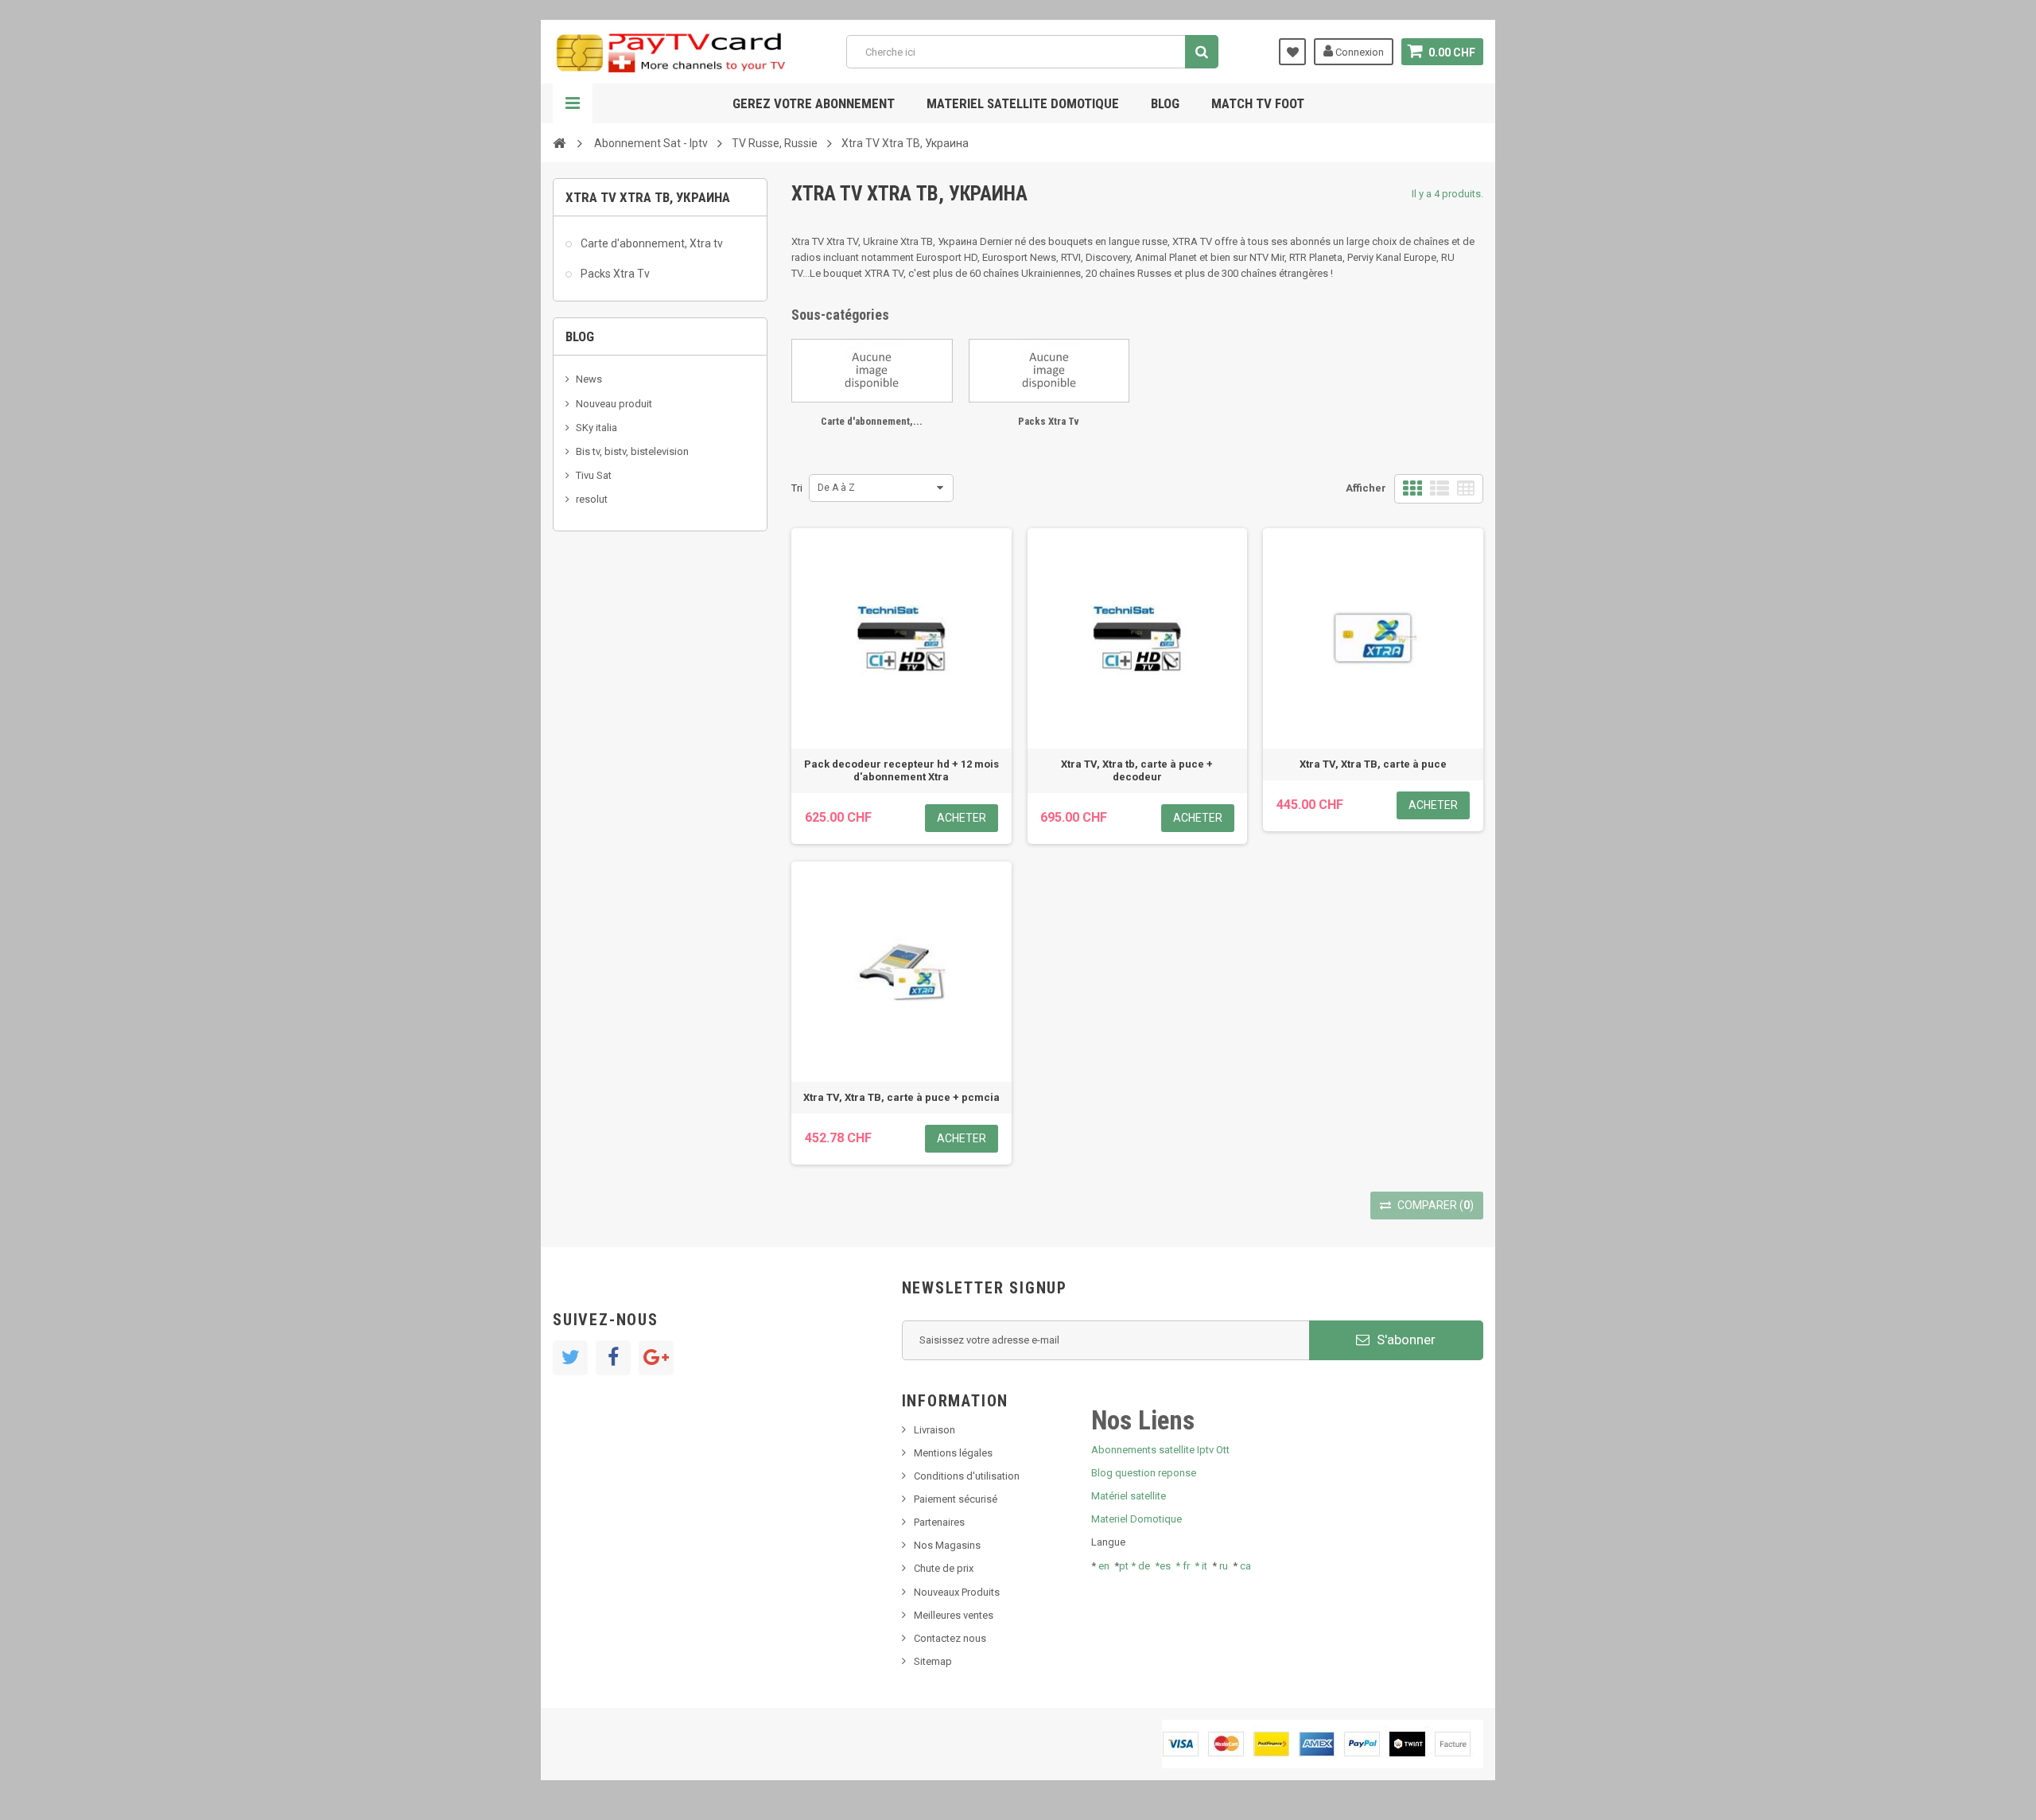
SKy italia (596, 428)
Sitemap (933, 1661)
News (589, 379)
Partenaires (939, 1522)
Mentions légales (953, 1453)
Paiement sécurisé (956, 1499)
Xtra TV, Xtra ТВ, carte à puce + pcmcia (901, 1097)
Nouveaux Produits (957, 1592)
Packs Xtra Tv (614, 274)
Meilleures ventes (954, 1615)
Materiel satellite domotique (1023, 103)
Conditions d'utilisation (967, 1476)
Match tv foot (1258, 103)
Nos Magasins (947, 1545)
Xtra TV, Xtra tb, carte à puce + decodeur (1137, 770)
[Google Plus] (656, 1358)
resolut (592, 499)
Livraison (934, 1430)
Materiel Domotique (1137, 1519)
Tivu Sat (594, 475)
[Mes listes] (1292, 52)
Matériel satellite (1129, 1496)
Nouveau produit (614, 404)
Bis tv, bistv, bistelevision (632, 451)
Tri (797, 488)
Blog (1165, 103)
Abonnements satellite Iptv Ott (1160, 1450)
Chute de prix (944, 1568)
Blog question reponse (1144, 1473)
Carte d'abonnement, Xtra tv (651, 243)
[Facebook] (613, 1358)
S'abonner (1405, 1340)
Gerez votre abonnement (814, 103)
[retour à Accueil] (559, 142)
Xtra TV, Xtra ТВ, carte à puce (1373, 764)
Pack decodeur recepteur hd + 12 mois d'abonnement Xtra (901, 770)
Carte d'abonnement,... (872, 421)
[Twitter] (570, 1358)
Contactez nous (950, 1638)
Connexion (1358, 52)
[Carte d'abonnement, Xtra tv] (872, 371)
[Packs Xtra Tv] (1049, 371)
